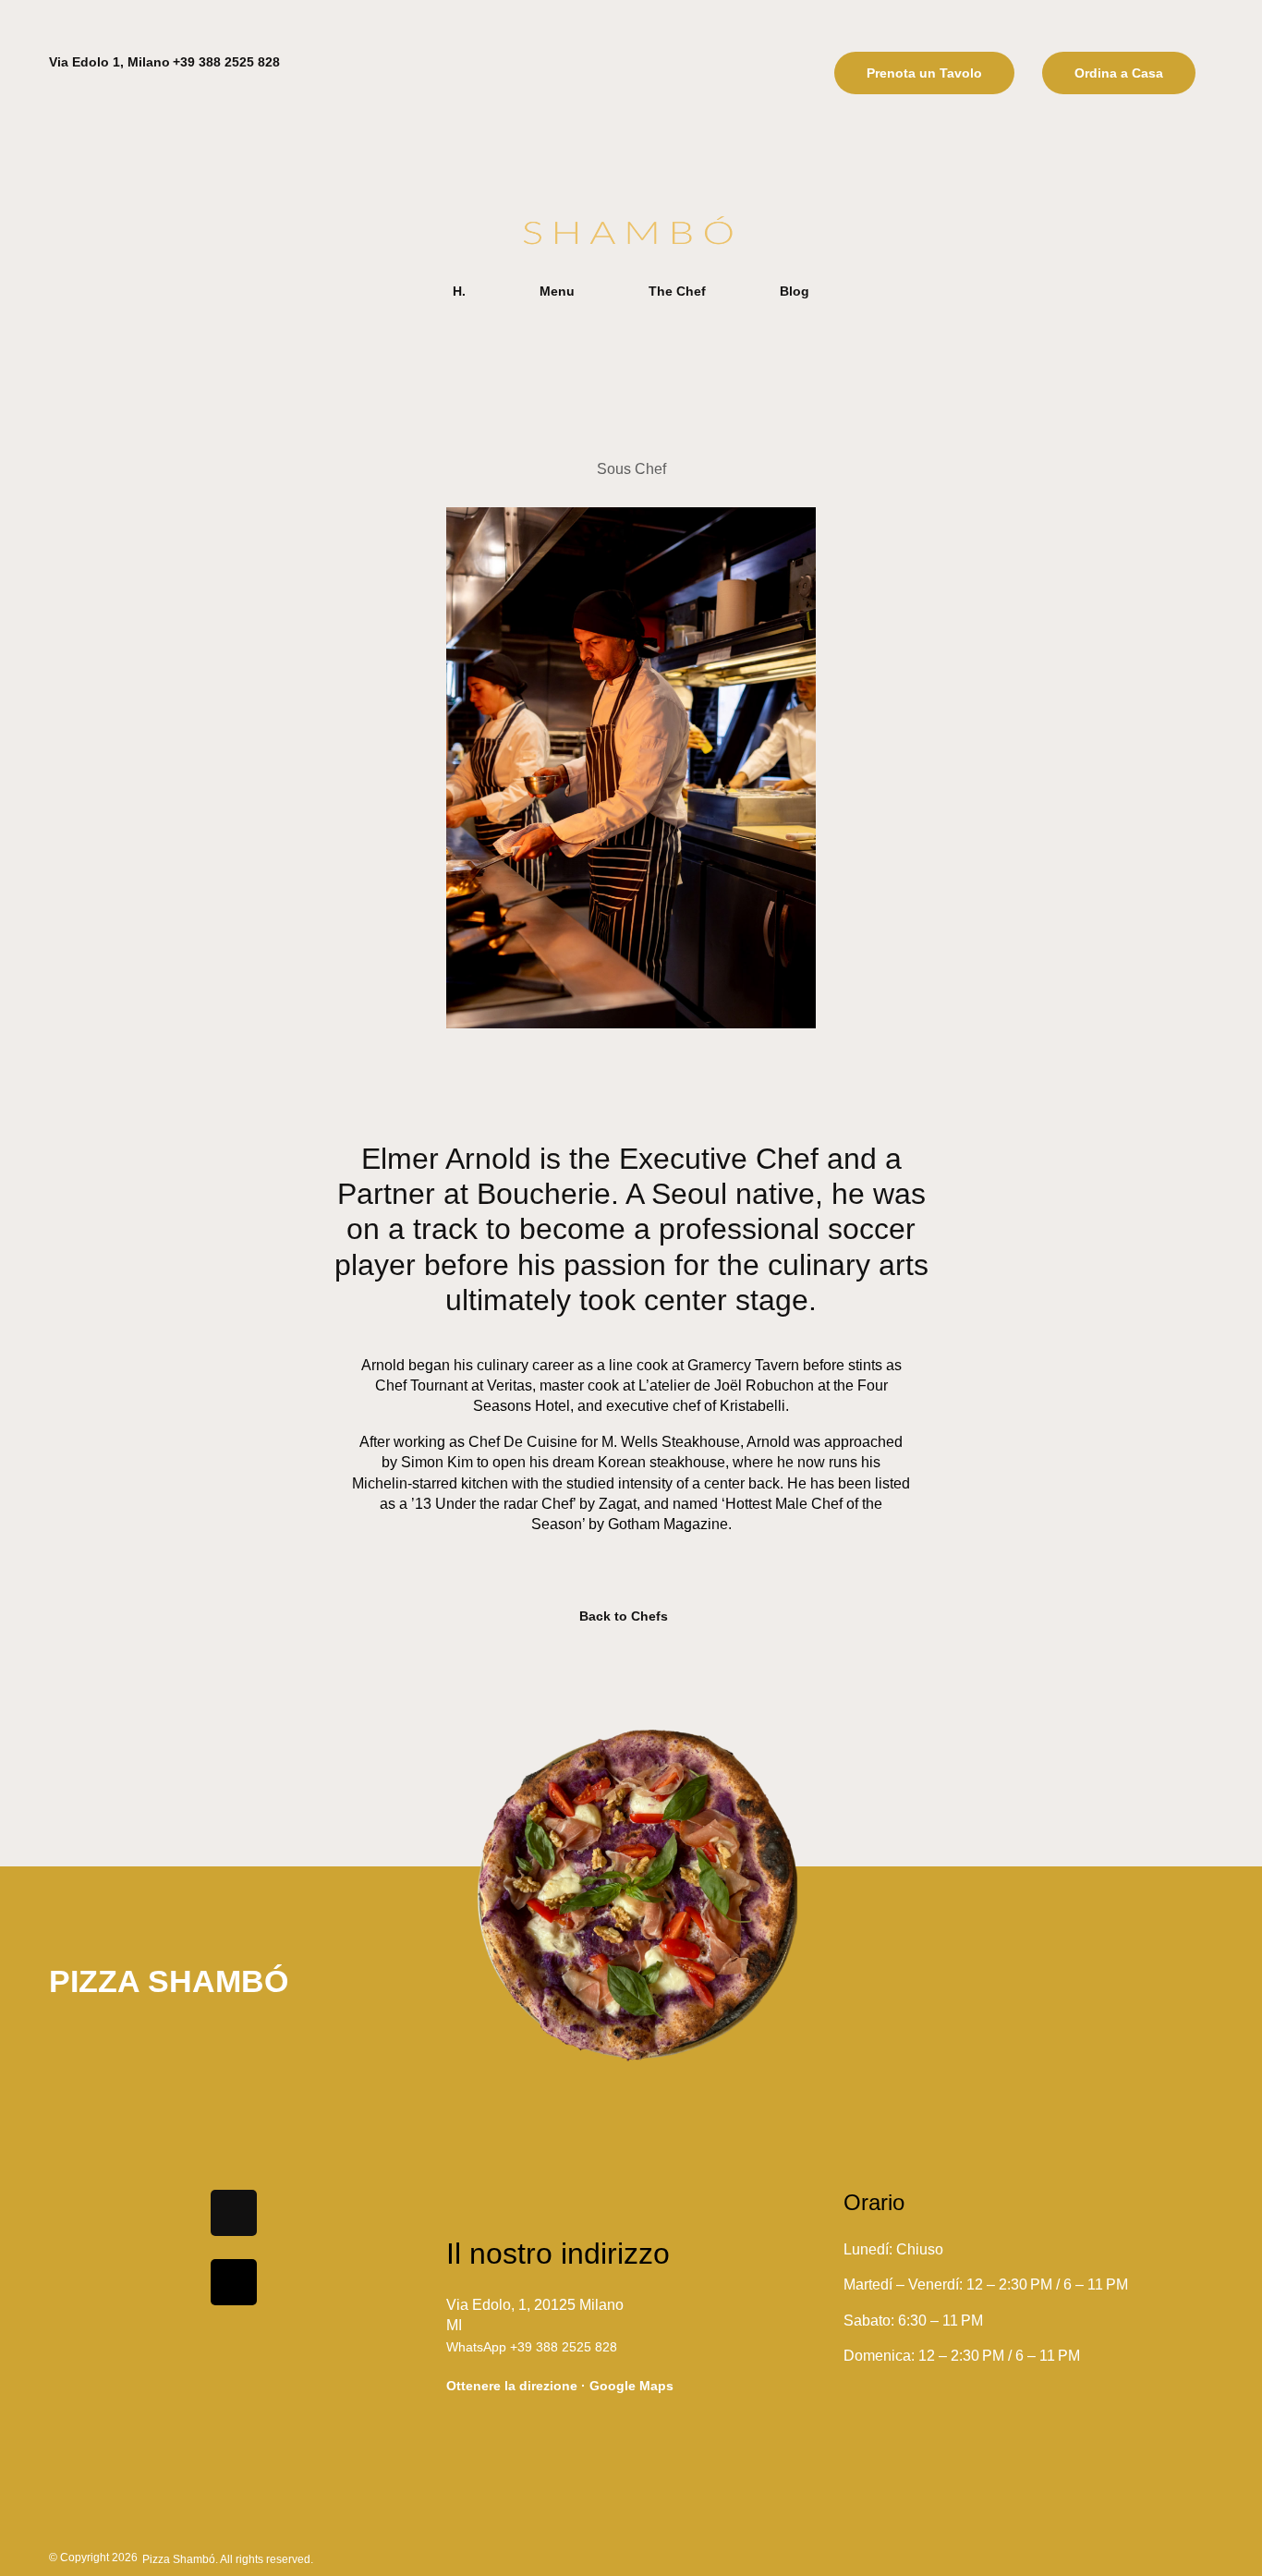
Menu (557, 291)
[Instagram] (234, 2213)
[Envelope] (234, 2282)
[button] (924, 73)
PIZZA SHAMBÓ (169, 1981)
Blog (795, 291)
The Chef (677, 291)
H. (459, 291)
